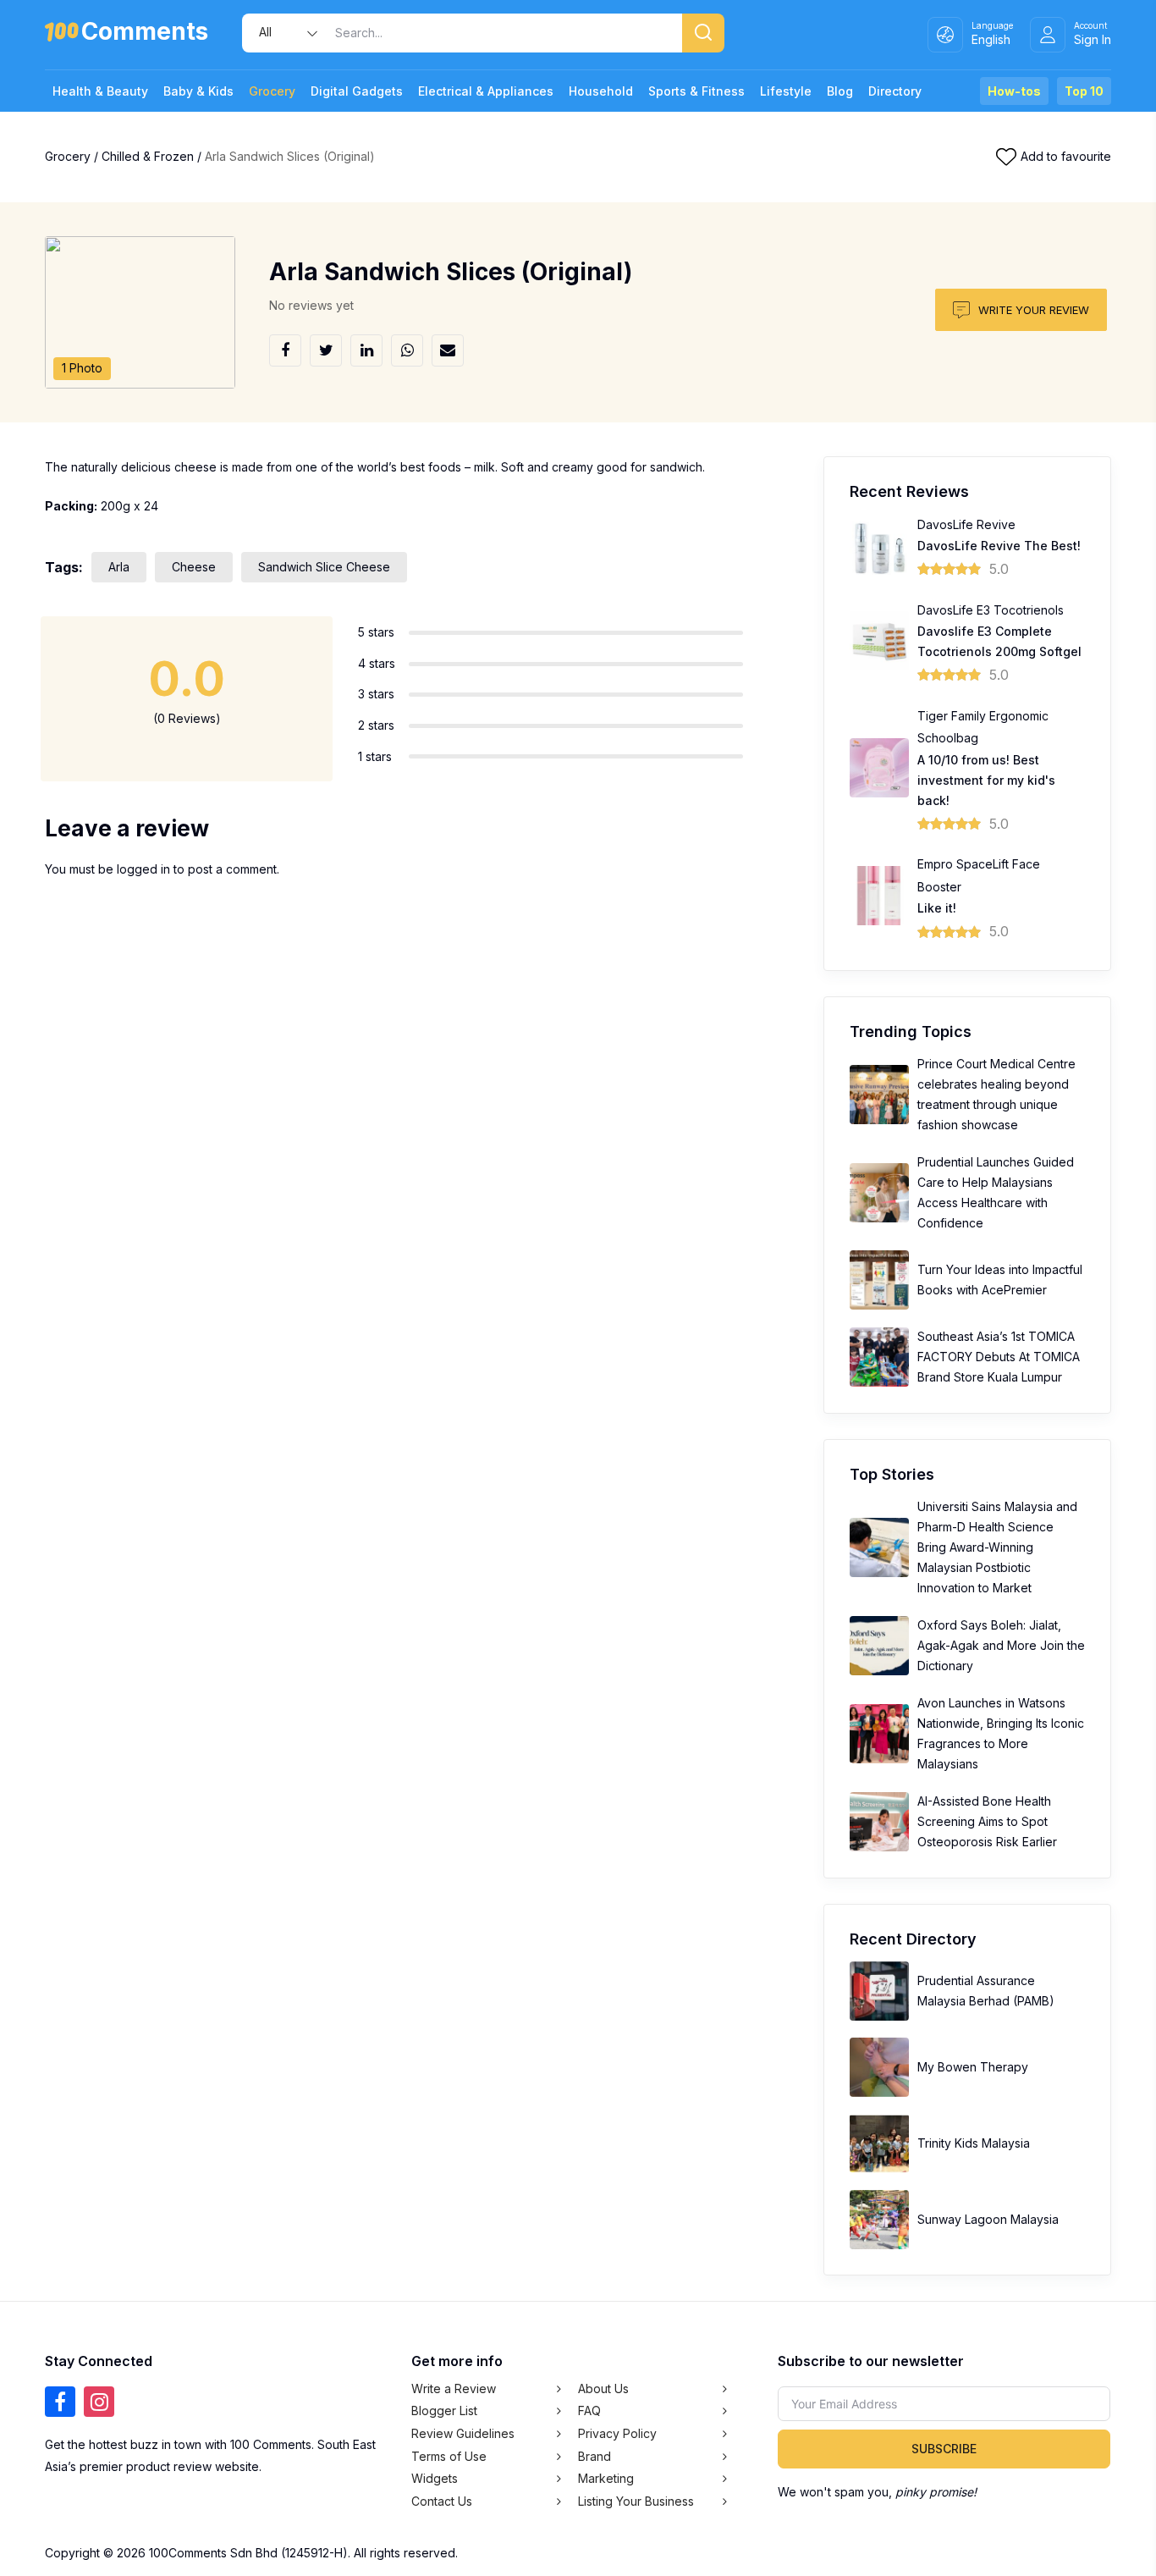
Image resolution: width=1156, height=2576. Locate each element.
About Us (603, 2388)
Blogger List (444, 2411)
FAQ (589, 2411)
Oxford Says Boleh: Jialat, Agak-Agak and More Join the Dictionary (1001, 1645)
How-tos (1014, 91)
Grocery (272, 91)
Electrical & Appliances (486, 91)
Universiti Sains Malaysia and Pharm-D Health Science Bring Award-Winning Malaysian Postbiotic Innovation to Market (997, 1547)
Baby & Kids (198, 91)
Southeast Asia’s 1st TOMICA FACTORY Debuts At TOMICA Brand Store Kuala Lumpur (999, 1357)
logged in (143, 869)
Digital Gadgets (357, 91)
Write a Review (454, 2388)
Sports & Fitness (696, 91)
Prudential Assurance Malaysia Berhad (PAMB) (986, 1991)
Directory (895, 91)
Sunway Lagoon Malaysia (988, 2219)
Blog (840, 91)
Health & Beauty (100, 91)
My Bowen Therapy (973, 2067)
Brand (595, 2456)
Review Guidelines (463, 2433)
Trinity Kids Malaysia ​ (975, 2143)
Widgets (435, 2478)
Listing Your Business (636, 2501)
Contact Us (442, 2501)
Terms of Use (449, 2456)
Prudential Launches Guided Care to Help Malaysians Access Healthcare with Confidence (996, 1192)
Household (601, 91)
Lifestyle (786, 91)
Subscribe (944, 2449)
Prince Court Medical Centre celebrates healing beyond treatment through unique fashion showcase (996, 1094)
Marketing (606, 2478)
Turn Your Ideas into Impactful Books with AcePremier (1000, 1280)
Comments (145, 34)
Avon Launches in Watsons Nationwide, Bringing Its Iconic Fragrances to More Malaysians (1001, 1733)
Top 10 (1084, 91)
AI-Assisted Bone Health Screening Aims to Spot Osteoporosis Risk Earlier (987, 1821)
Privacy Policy (617, 2433)
